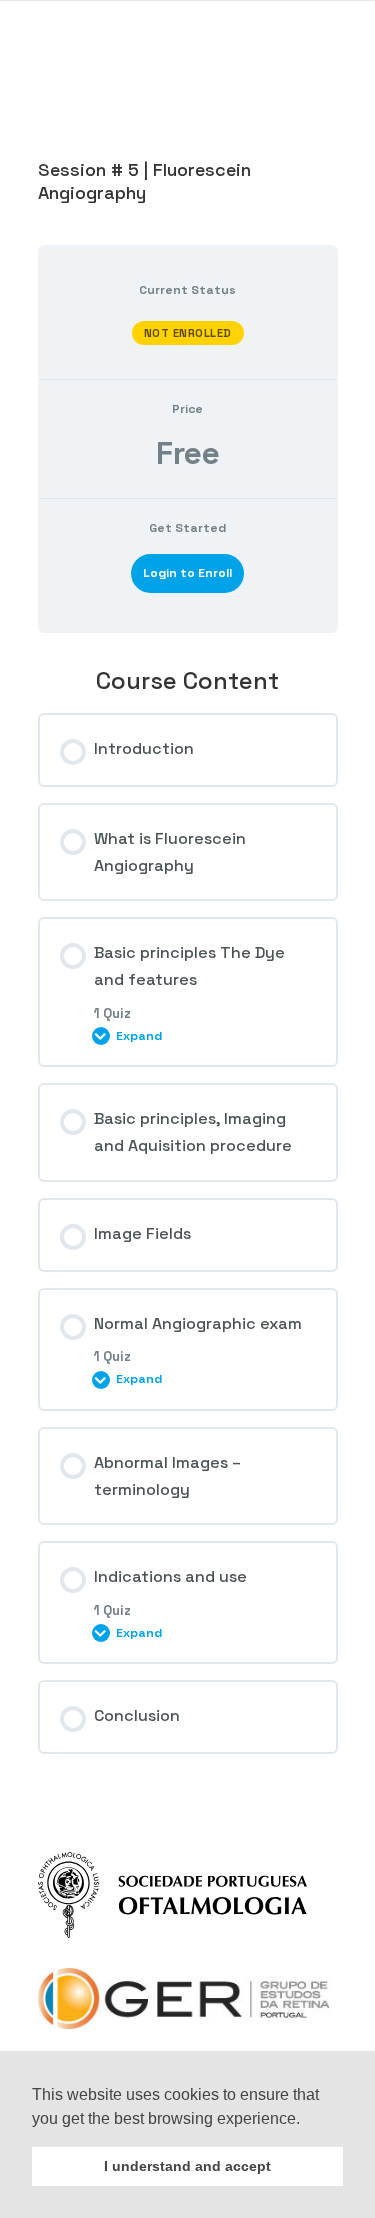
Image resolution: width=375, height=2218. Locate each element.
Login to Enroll (187, 573)
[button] (307, 2120)
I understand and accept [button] (187, 2166)
